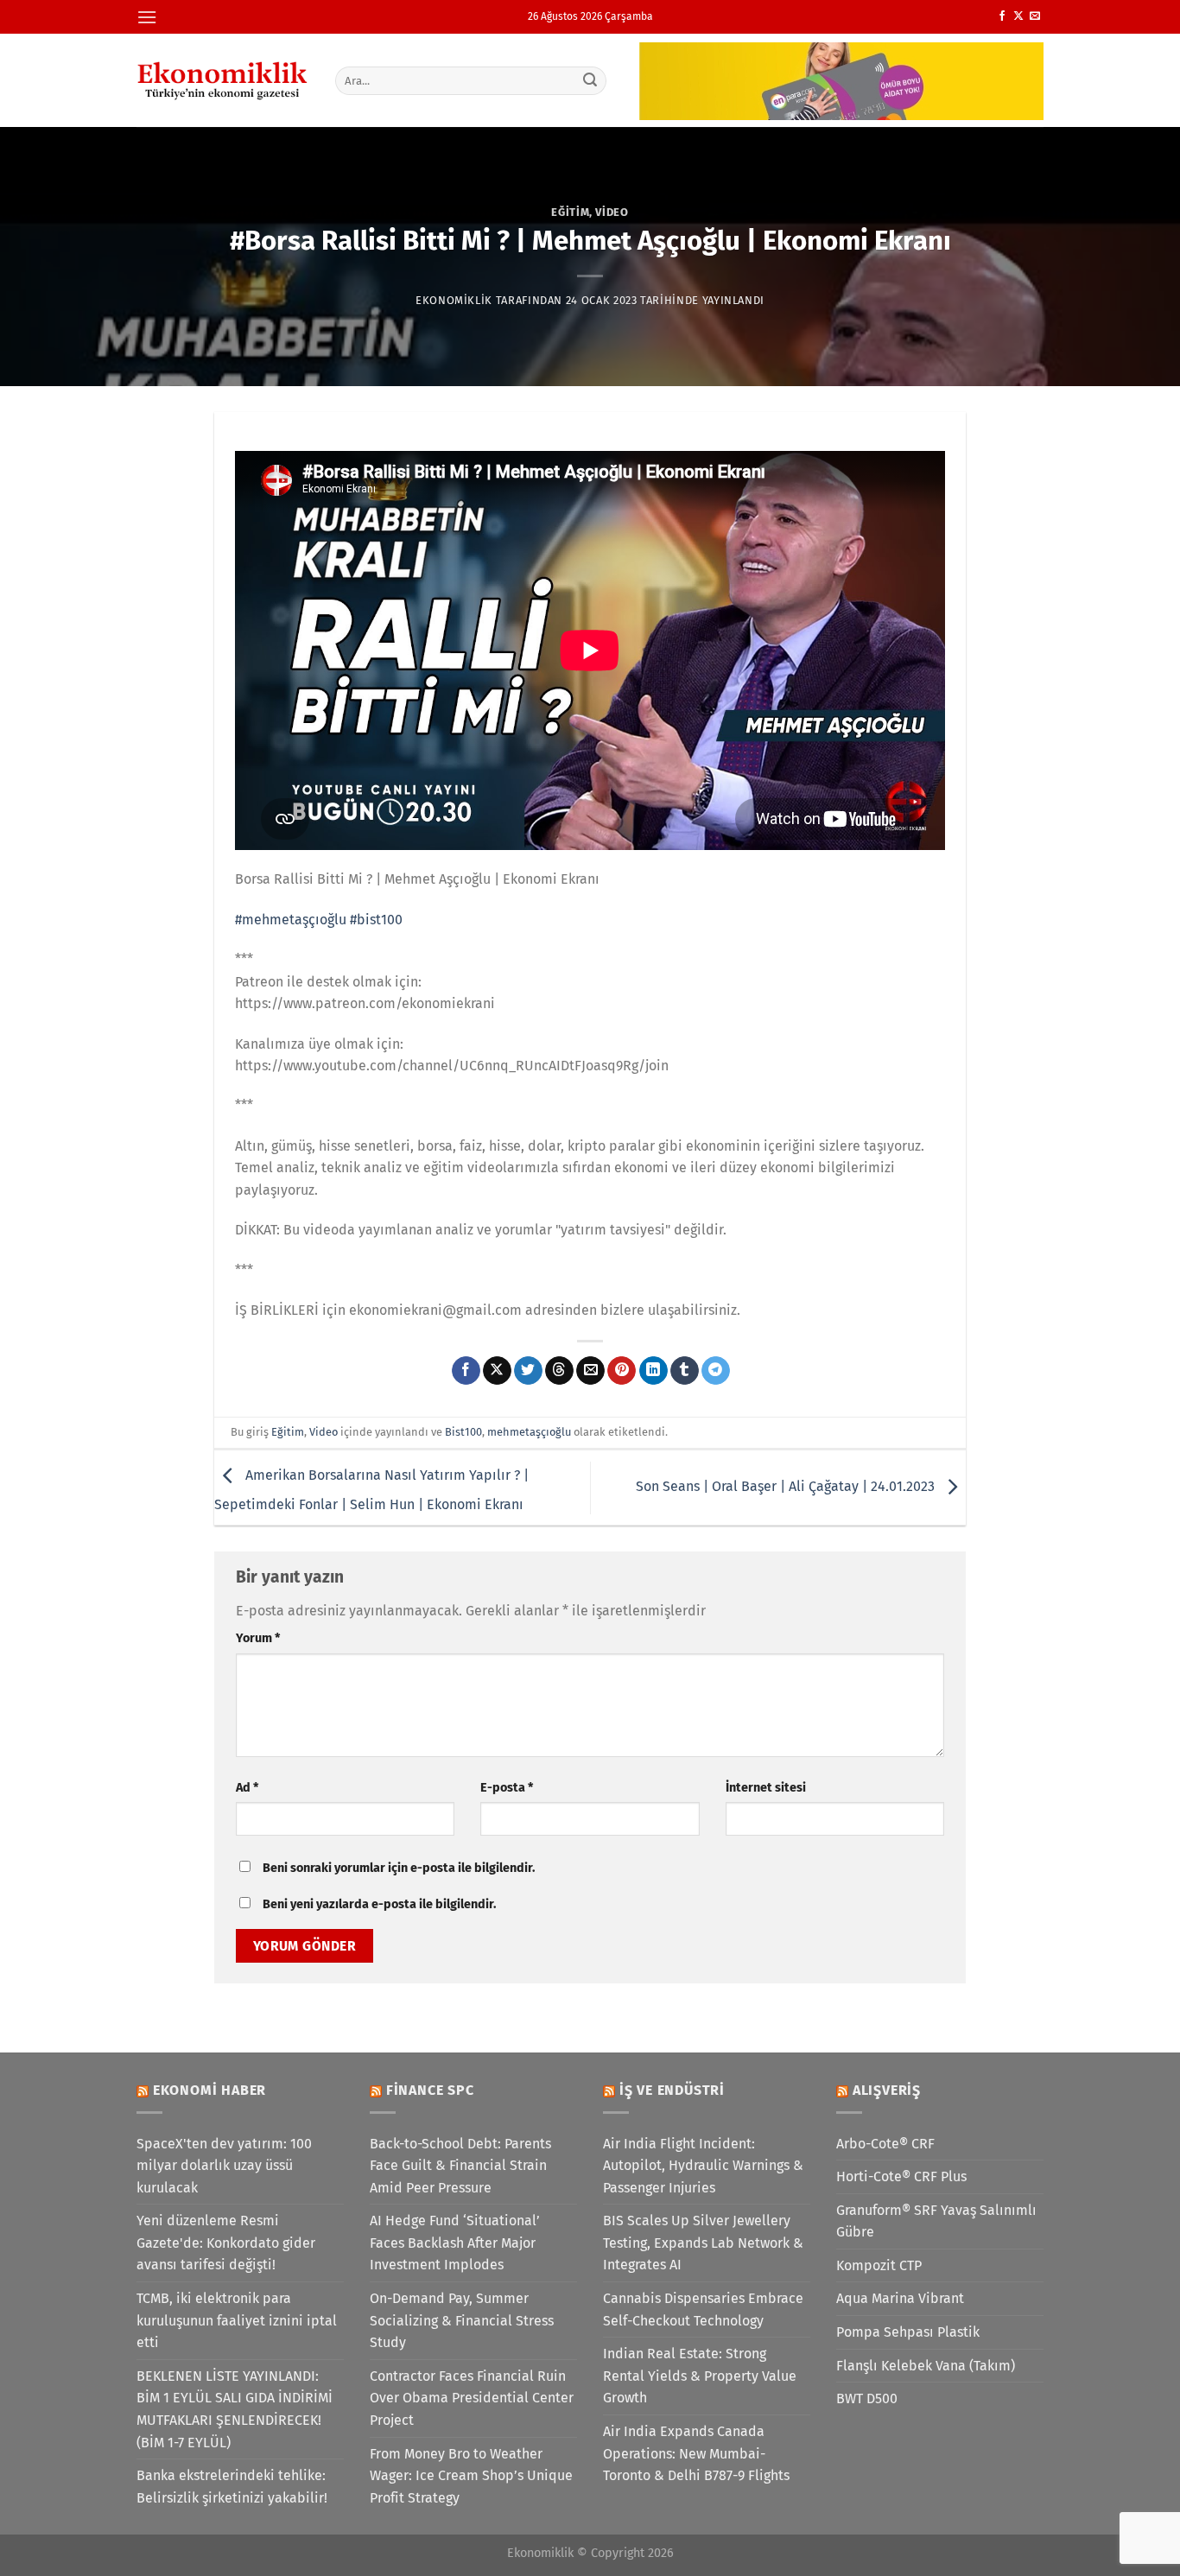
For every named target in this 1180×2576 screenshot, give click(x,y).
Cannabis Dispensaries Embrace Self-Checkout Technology (703, 2310)
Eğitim (570, 212)
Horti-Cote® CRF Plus (901, 2176)
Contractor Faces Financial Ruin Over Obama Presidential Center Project (472, 2398)
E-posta (507, 1788)
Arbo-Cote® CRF (885, 2144)
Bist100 (463, 1432)
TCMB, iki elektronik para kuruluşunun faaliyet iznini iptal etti (237, 2320)
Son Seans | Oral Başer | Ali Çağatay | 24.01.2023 (787, 1486)
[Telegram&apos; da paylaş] (716, 1371)
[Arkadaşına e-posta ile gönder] (590, 1371)
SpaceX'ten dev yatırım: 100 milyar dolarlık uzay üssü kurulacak (224, 2166)
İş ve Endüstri (672, 2090)
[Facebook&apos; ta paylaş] (466, 1371)
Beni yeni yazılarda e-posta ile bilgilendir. (379, 1904)
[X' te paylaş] (497, 1371)
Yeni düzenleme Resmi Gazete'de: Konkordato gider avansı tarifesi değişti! (226, 2243)
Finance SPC (430, 2090)
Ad (247, 1788)
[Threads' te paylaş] (559, 1371)
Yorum (258, 1638)
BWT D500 (867, 2398)
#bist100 (376, 920)
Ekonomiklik (454, 300)
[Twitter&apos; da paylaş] (528, 1371)
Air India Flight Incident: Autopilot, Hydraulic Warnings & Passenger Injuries (703, 2166)
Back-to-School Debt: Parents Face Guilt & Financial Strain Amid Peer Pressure (460, 2166)
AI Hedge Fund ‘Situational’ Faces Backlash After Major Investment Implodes (455, 2243)
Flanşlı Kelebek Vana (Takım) (926, 2366)
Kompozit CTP (879, 2265)
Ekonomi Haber (209, 2090)
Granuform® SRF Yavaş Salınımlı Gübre (936, 2221)
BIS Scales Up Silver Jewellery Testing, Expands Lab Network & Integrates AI (703, 2243)
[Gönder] (591, 80)
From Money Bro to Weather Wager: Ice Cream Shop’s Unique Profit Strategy (471, 2476)
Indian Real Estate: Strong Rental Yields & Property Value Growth (700, 2376)
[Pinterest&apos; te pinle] (622, 1371)
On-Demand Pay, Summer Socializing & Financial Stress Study (462, 2320)
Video (612, 212)
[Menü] (147, 17)
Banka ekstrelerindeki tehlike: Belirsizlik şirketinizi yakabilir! (232, 2487)
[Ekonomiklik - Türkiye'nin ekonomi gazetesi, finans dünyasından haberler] (223, 80)
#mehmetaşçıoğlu (291, 920)
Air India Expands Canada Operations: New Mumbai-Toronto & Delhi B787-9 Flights (696, 2453)
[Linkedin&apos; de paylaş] (653, 1371)
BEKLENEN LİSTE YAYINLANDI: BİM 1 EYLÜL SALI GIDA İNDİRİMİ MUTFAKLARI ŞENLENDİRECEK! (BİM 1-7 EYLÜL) (235, 2409)
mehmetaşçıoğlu (529, 1432)
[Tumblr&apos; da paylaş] (685, 1371)
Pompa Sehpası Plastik (908, 2332)
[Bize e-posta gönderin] (1035, 16)
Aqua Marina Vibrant (900, 2298)
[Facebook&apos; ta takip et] (1002, 16)
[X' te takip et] (1018, 16)
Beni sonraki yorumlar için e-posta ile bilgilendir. (399, 1868)
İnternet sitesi (766, 1788)
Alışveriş (887, 2090)
